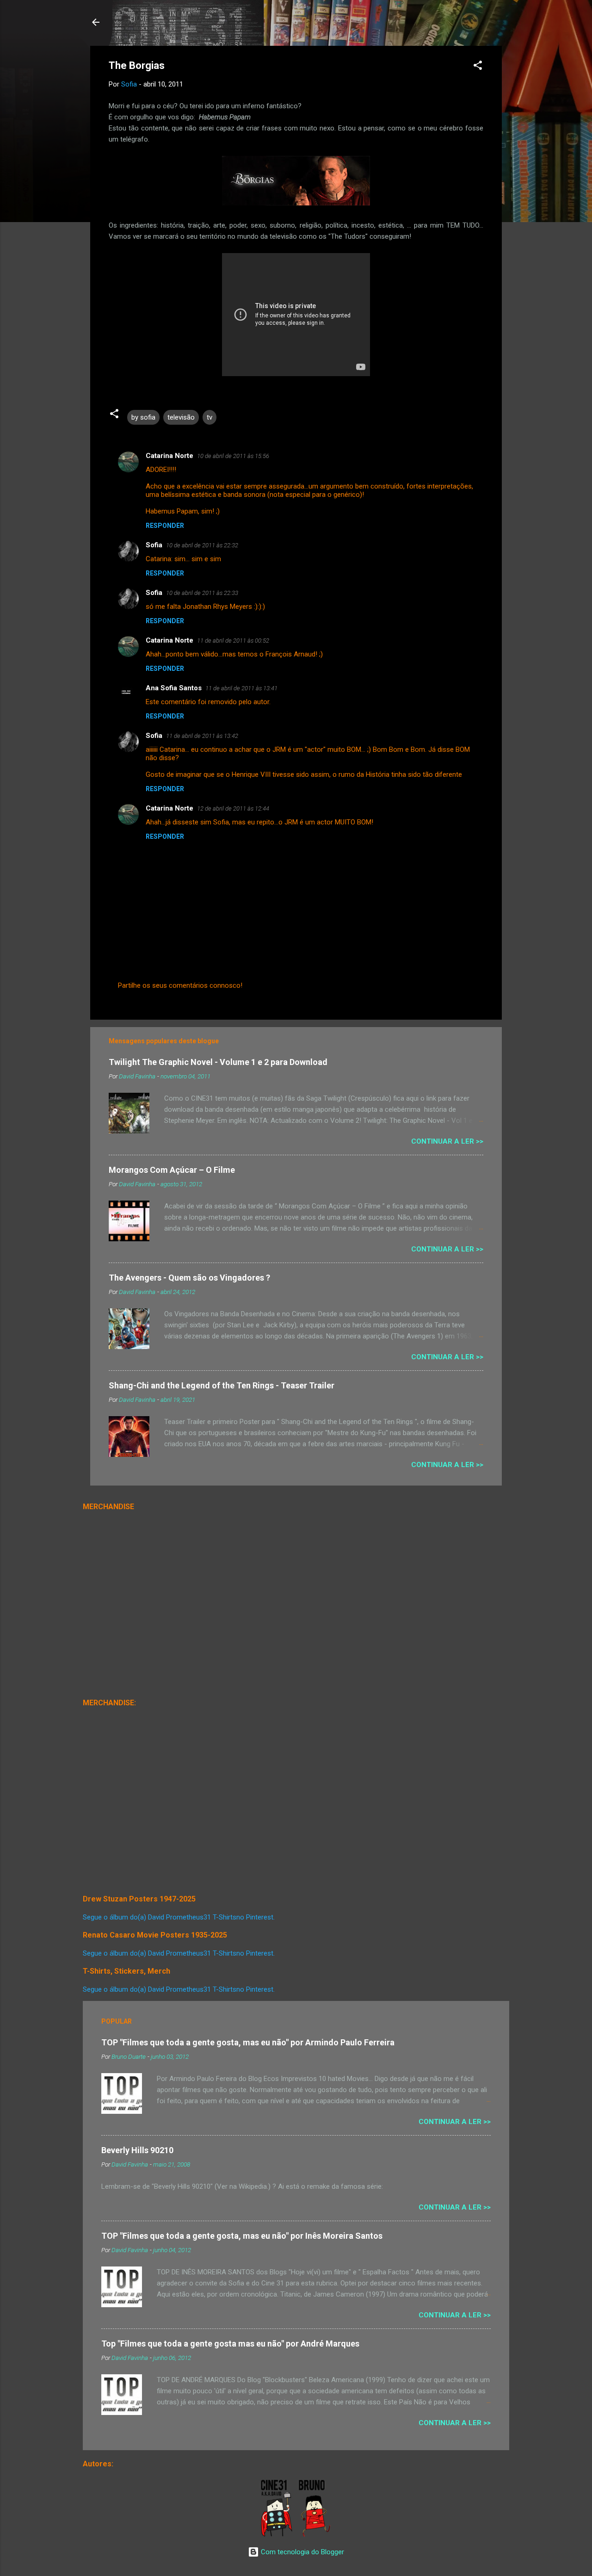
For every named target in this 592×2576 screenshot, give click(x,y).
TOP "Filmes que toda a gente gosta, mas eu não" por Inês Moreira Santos (242, 2236)
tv (210, 417)
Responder (165, 526)
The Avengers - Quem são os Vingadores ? (189, 1278)
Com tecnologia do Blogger (302, 2552)
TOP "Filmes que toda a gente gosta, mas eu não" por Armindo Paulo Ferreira (248, 2042)
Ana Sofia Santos (174, 688)
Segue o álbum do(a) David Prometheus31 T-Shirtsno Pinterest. (179, 1917)
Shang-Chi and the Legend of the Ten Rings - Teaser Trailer (222, 1385)
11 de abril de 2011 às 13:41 (241, 688)
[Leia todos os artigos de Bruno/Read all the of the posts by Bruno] (316, 2535)
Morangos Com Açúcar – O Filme (172, 1170)
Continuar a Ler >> (447, 1141)
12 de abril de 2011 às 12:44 (233, 808)
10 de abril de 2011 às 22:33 (202, 593)
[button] (478, 67)
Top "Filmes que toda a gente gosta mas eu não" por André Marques (230, 2344)
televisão (181, 417)
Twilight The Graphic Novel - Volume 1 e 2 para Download (218, 1062)
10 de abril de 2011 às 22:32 (202, 545)
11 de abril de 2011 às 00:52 (233, 641)
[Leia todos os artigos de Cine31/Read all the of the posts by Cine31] (277, 2535)
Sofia (154, 545)
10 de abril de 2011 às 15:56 (233, 456)
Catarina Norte (170, 456)
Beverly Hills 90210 (137, 2150)
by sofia (143, 417)
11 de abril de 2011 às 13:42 (202, 736)
